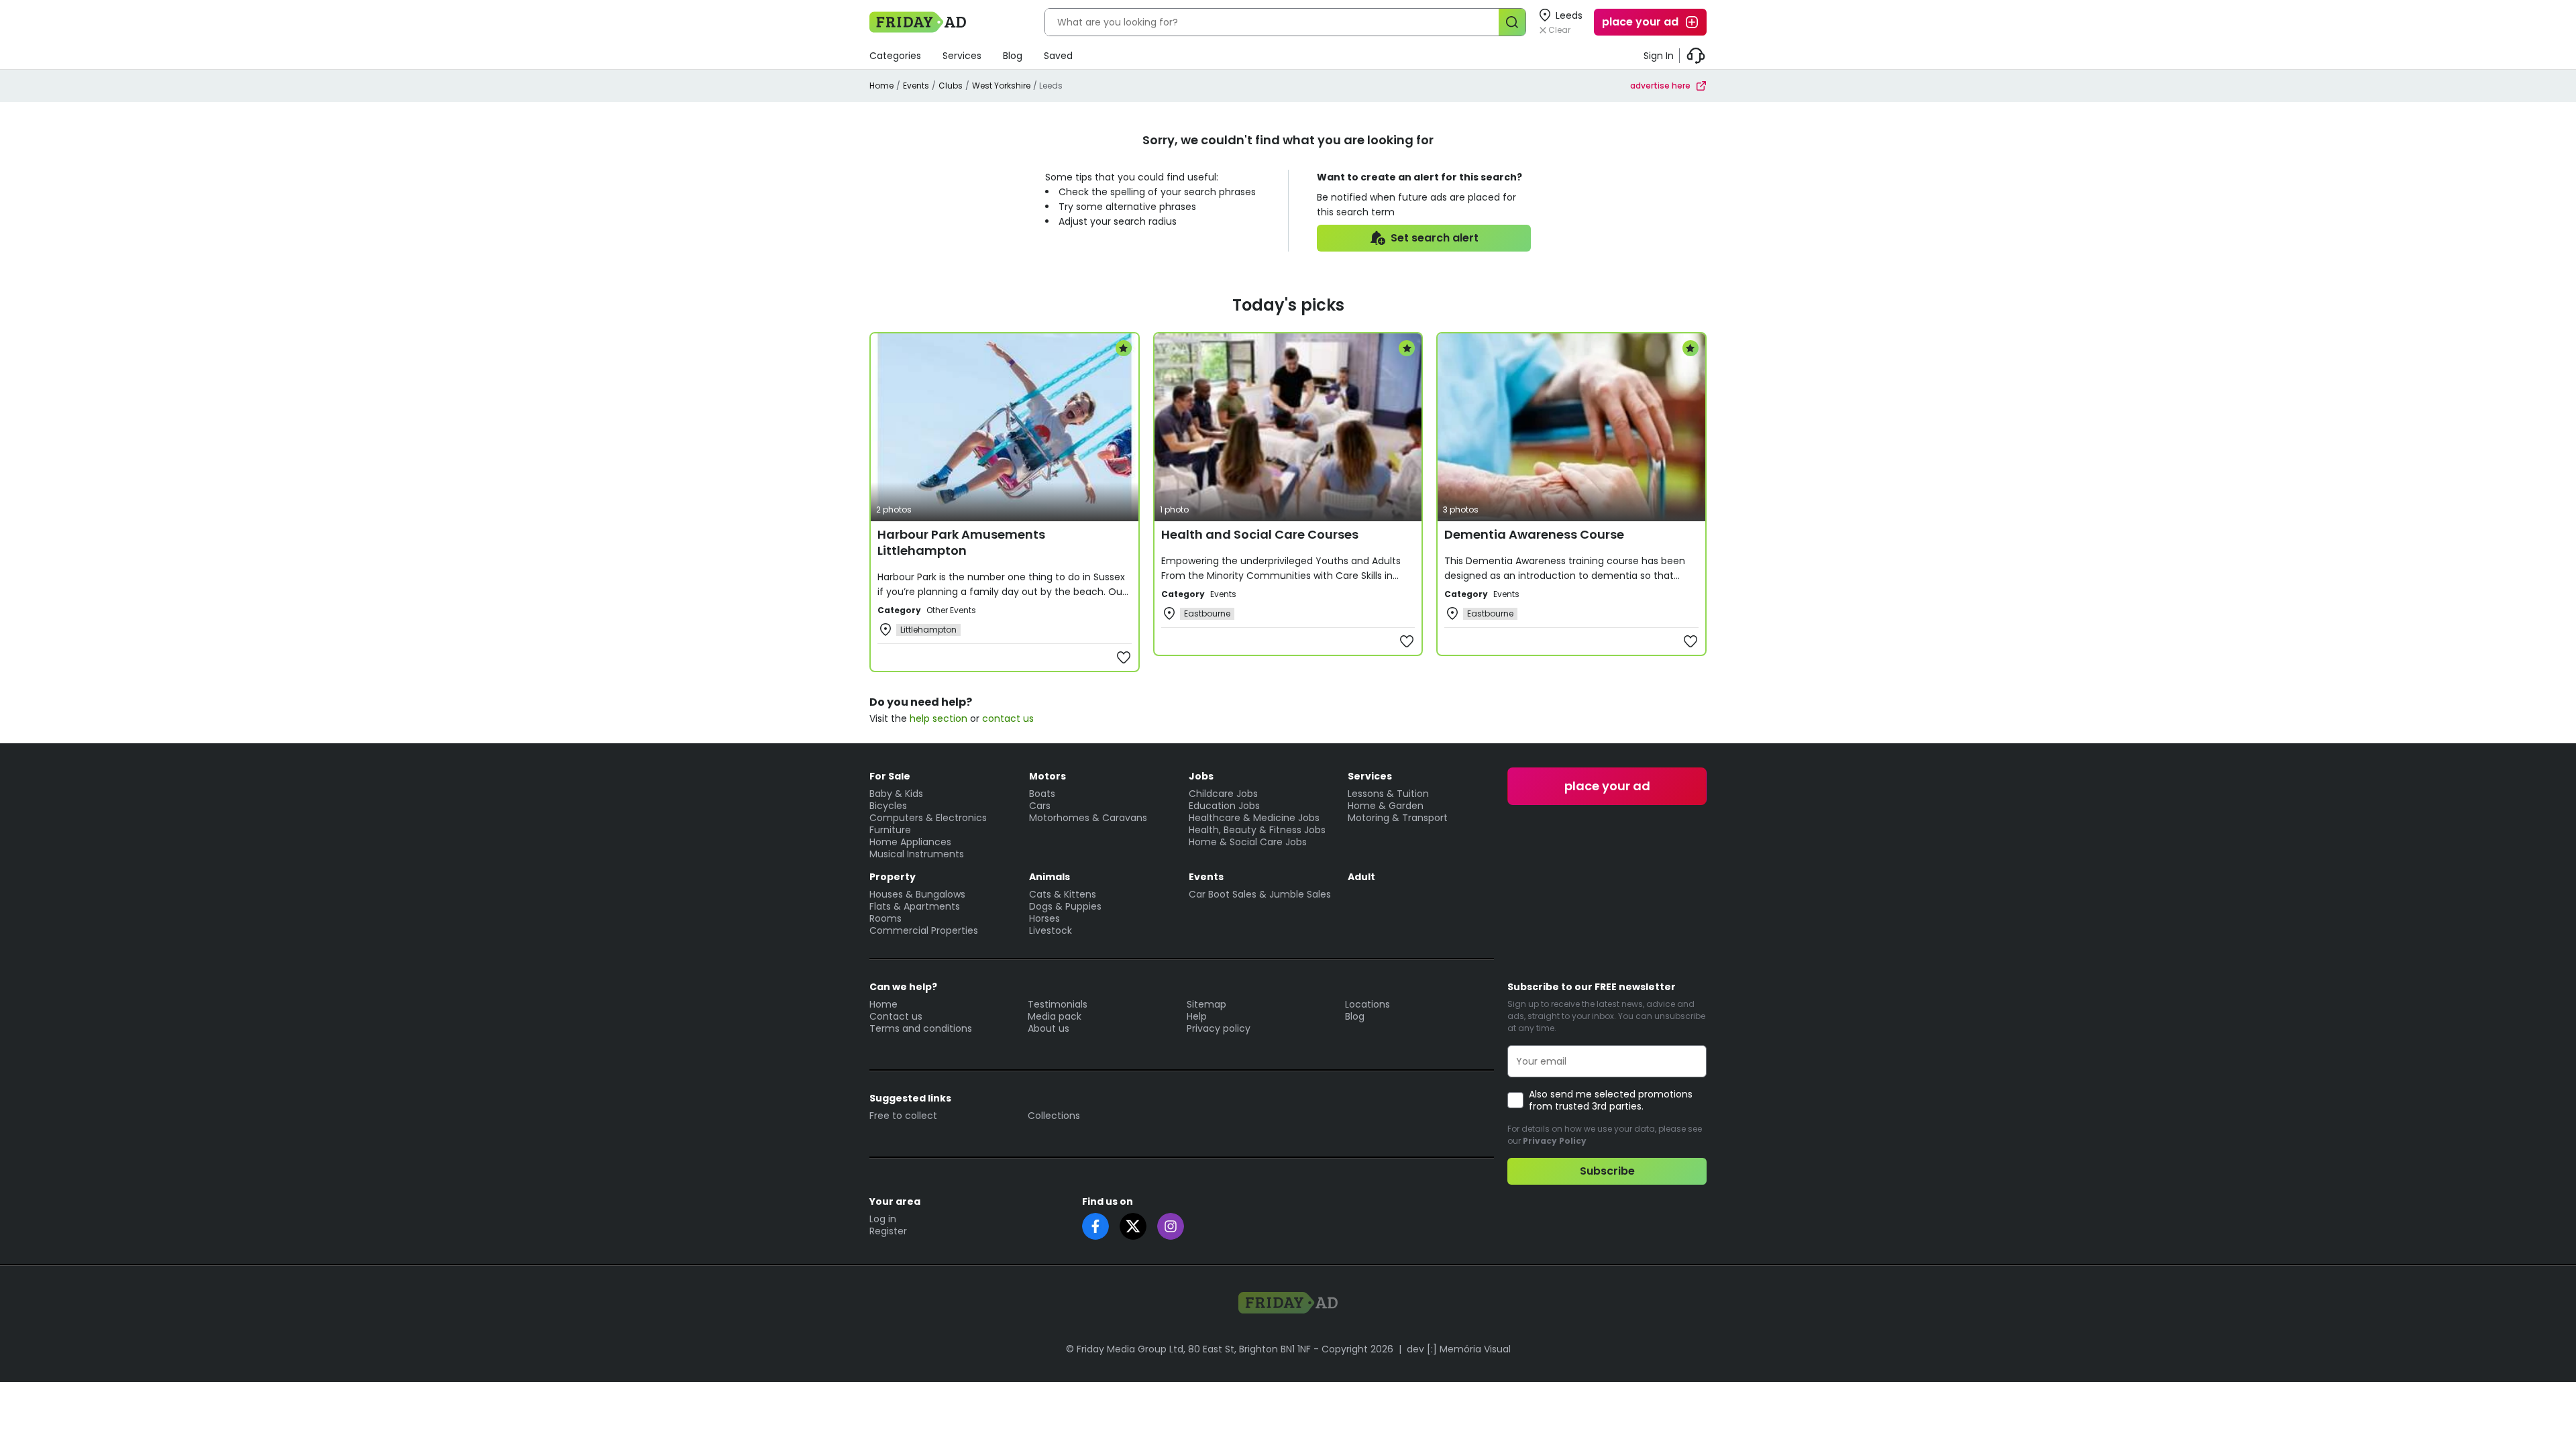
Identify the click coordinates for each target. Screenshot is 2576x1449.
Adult (1361, 877)
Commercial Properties (924, 930)
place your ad (1640, 22)
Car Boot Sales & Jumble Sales (1260, 894)
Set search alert (1435, 238)
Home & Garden (1386, 806)
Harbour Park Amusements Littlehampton (961, 542)
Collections (1054, 1116)
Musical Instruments (917, 854)
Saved (1058, 56)
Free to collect (903, 1116)
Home (881, 86)
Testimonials (1058, 1004)
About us (1049, 1028)
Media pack (1055, 1016)
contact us (1008, 718)
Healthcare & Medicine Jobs (1254, 818)
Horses (1044, 918)
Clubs (951, 86)
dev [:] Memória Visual (1459, 1349)
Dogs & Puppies (1065, 906)
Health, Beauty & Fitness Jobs (1257, 830)
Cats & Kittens (1063, 894)
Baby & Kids (896, 794)
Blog (1013, 56)
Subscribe (1607, 1171)
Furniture (890, 830)
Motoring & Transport (1398, 818)
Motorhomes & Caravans (1088, 818)
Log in (883, 1219)
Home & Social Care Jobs (1248, 842)
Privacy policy (1219, 1028)
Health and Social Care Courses (1260, 534)
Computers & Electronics (928, 818)
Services (962, 56)
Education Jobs (1224, 806)
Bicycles (888, 806)
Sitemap (1206, 1004)
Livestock (1051, 930)
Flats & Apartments (915, 906)
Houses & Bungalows (917, 894)
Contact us (896, 1016)
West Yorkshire (1001, 86)
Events (916, 86)
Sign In (1659, 56)
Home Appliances (910, 842)
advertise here (1660, 86)
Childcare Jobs (1223, 794)
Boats (1042, 794)
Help (1197, 1016)
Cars (1040, 806)
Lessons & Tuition (1388, 794)
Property (893, 877)
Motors (1048, 776)
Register (888, 1231)
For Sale (890, 776)
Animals (1050, 877)
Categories (895, 56)
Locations (1367, 1004)
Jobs (1201, 776)
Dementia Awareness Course (1534, 534)
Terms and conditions (921, 1028)
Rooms (885, 918)
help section (938, 718)
